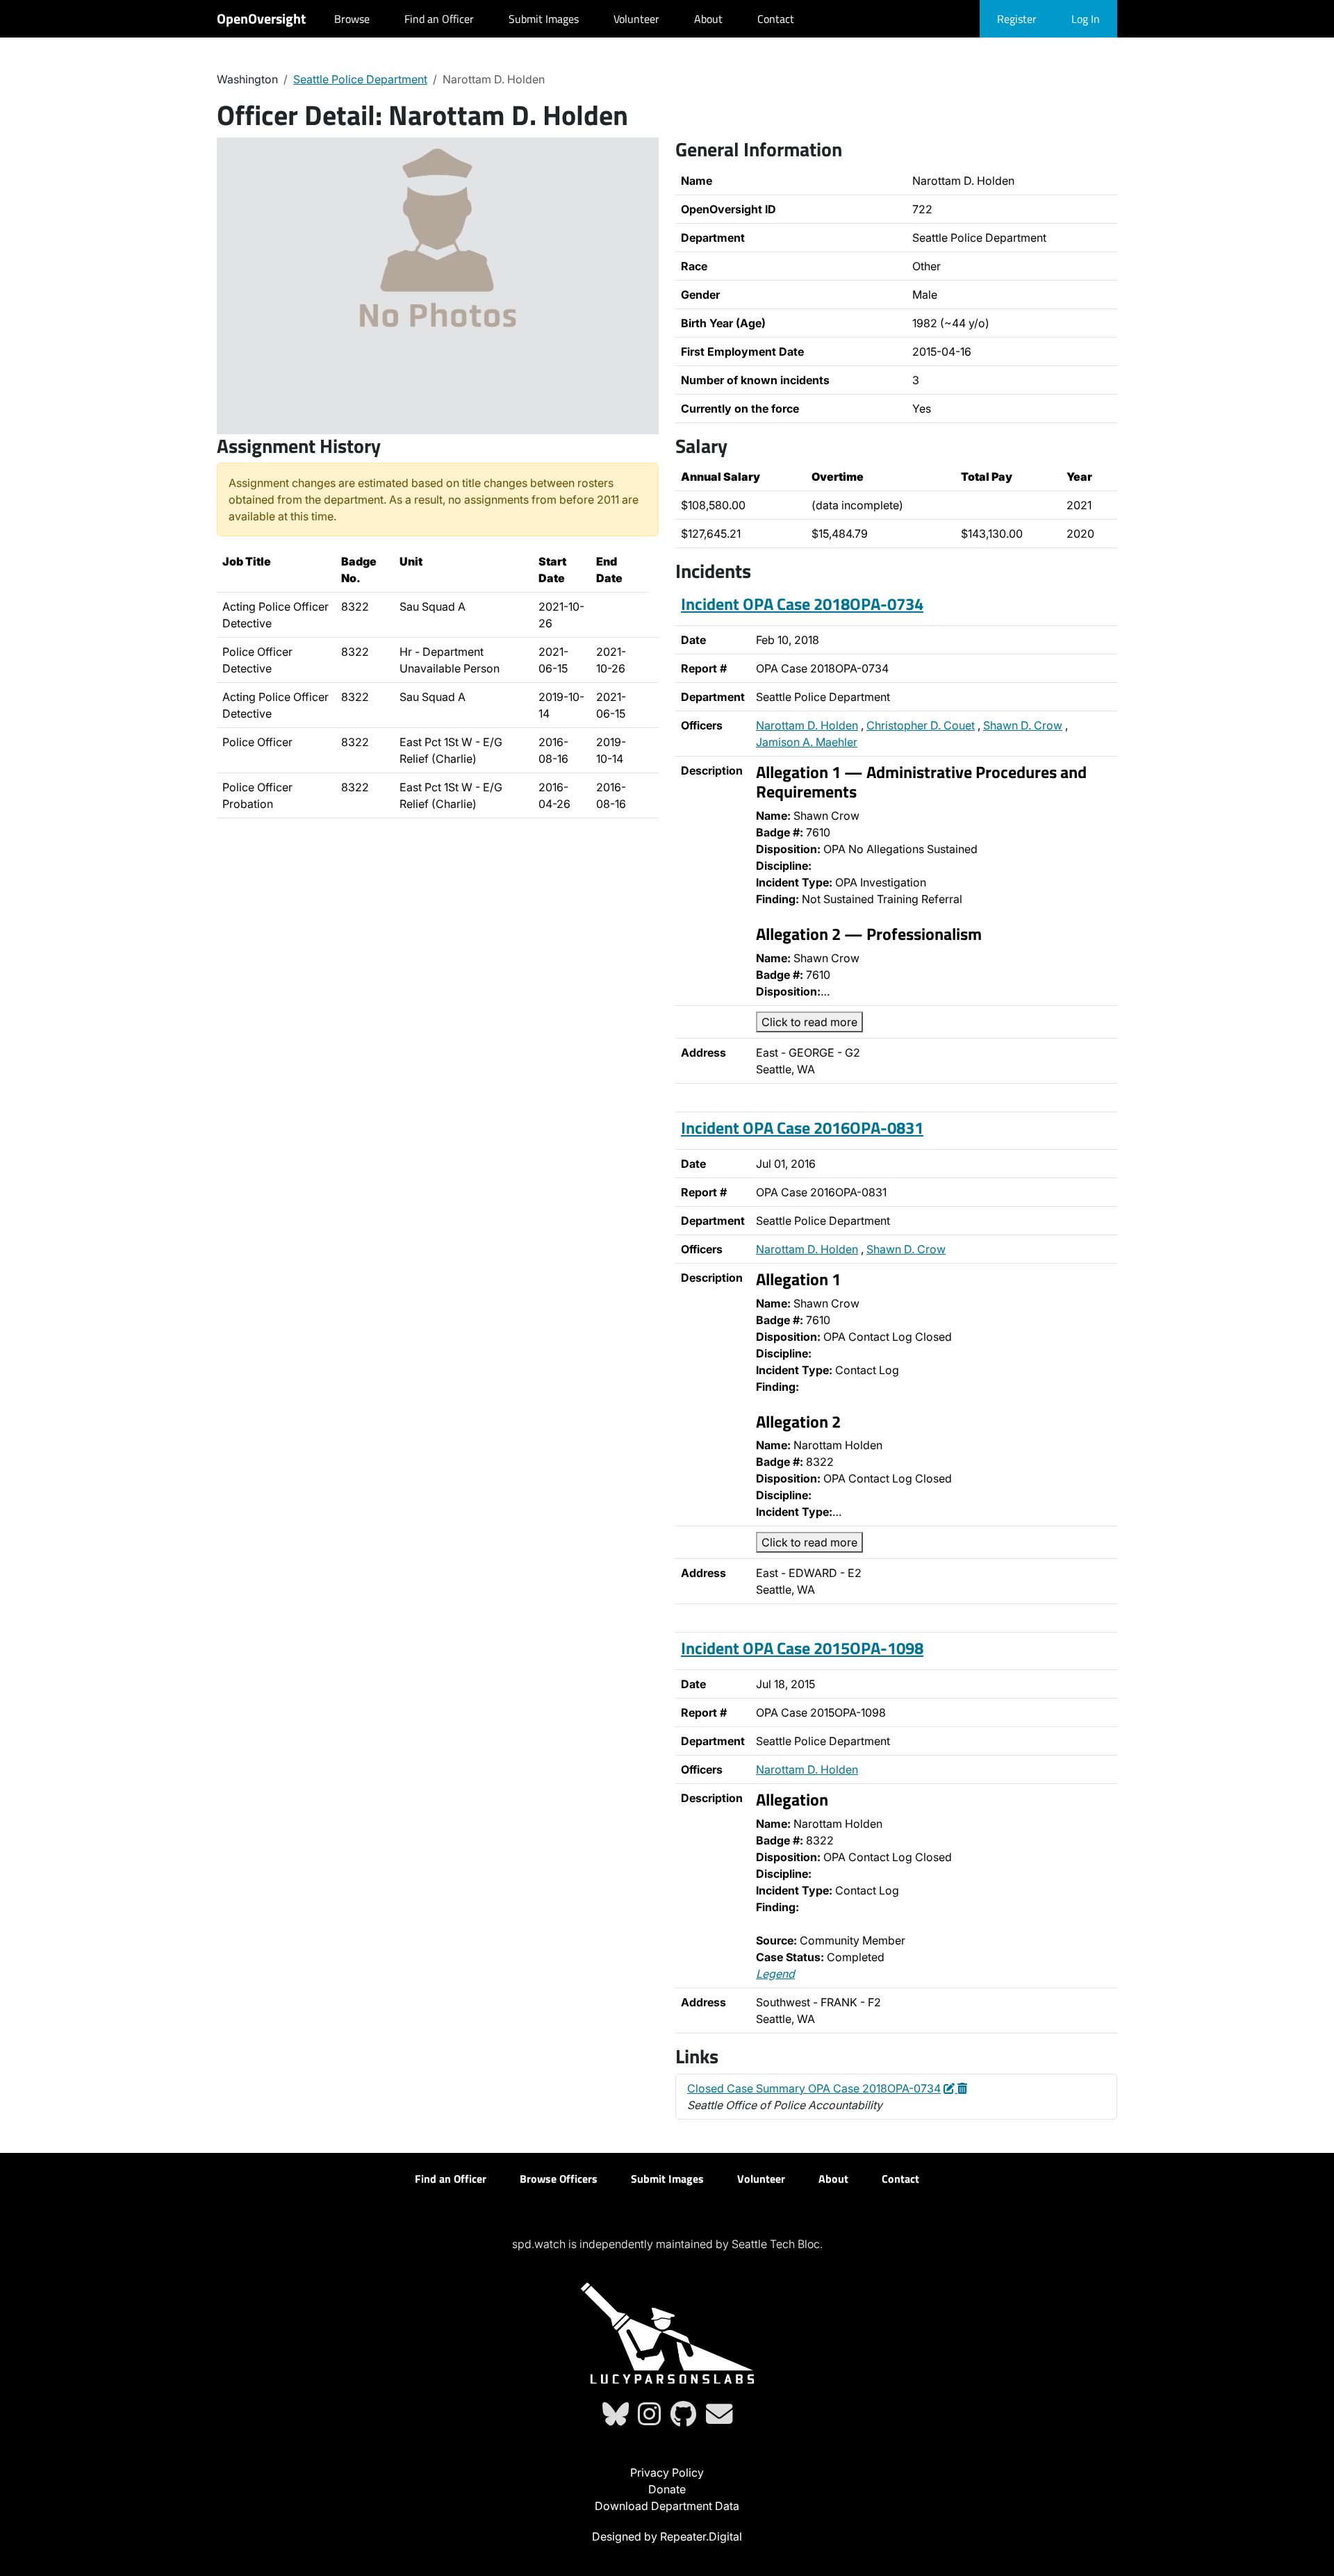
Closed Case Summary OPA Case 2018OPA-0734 (814, 2088)
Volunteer (636, 19)
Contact (776, 19)
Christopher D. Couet (921, 725)
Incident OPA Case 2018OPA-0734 (802, 604)
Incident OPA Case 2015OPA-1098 (802, 1648)
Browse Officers (559, 2179)
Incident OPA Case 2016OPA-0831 (802, 1128)
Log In (1086, 19)
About (708, 19)
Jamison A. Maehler (807, 742)
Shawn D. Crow (1023, 725)
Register (1017, 19)
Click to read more (809, 1022)
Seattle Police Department (360, 79)
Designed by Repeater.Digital (667, 2536)
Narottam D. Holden (807, 725)
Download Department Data (667, 2506)
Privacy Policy (667, 2472)
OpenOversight (261, 18)
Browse (352, 19)
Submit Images (544, 19)
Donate (667, 2489)
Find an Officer (439, 19)
